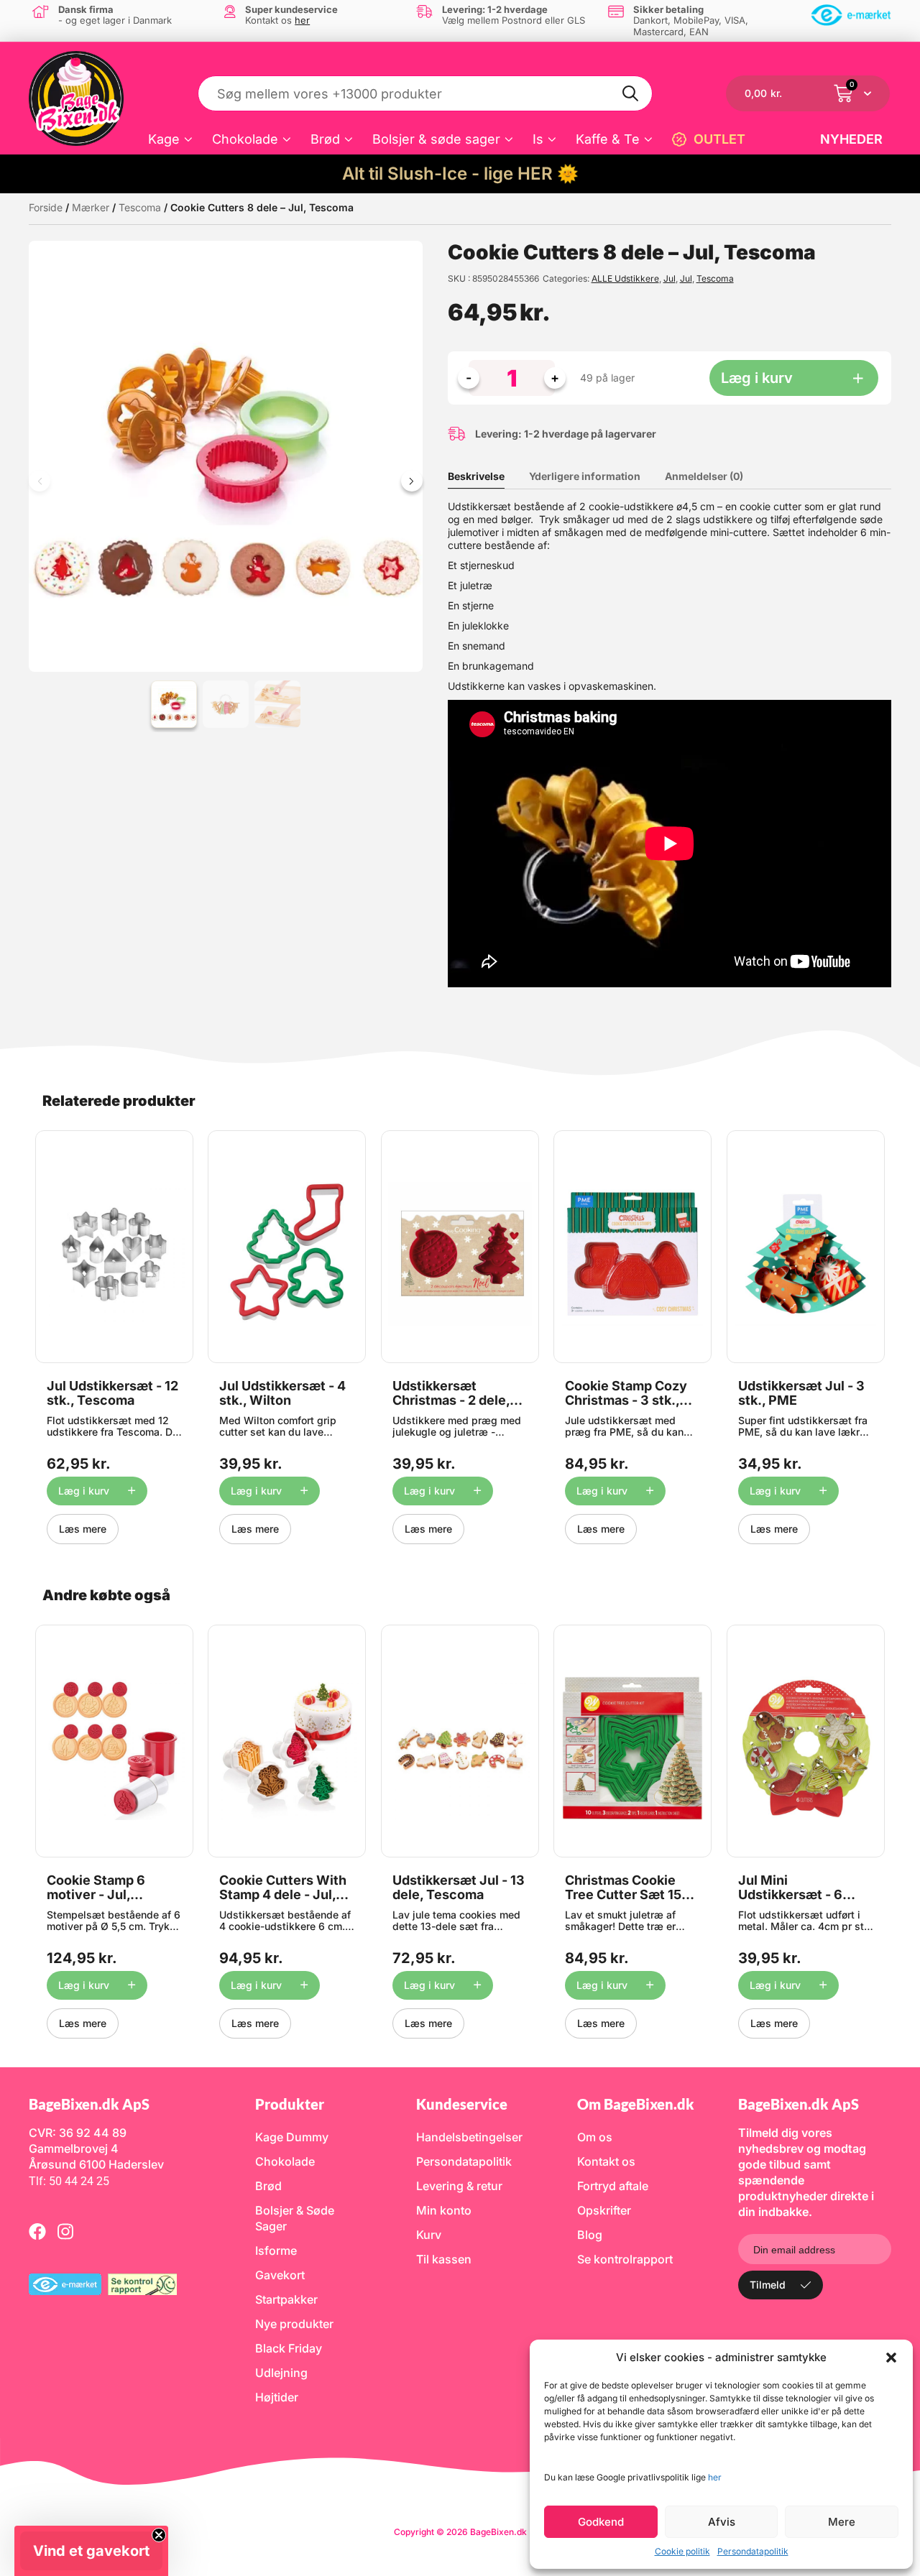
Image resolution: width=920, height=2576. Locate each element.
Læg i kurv (757, 378)
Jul (670, 278)
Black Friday (289, 2348)
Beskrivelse (476, 476)
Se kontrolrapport (625, 2259)
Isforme (276, 2250)
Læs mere (83, 1529)
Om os (595, 2137)
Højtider (277, 2397)
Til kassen (444, 2259)
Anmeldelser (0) (704, 476)
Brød (325, 139)
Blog (590, 2235)
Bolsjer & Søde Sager (295, 2218)
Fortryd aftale (613, 2186)
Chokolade (245, 139)
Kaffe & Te (608, 139)
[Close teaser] (159, 2535)
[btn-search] (631, 93)
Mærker (91, 207)
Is (538, 139)
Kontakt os (606, 2161)
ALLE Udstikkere (625, 278)
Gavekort (280, 2275)
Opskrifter (604, 2210)
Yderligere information (585, 476)
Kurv (429, 2235)
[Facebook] (37, 2231)
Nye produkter (294, 2324)
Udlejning (281, 2373)
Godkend (601, 2522)
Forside (46, 207)
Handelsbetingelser (469, 2137)
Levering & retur (459, 2186)
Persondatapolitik (753, 2551)
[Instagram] (65, 2231)
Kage (164, 139)
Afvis (722, 2522)
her (715, 2477)
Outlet (719, 139)
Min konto (444, 2210)
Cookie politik (682, 2551)
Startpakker (286, 2299)
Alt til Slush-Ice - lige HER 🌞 (460, 174)
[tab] (487, 476)
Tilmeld (768, 2285)
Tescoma (140, 207)
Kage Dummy (292, 2137)
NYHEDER (851, 139)
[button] (891, 2358)
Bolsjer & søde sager (436, 139)
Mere (842, 2522)
